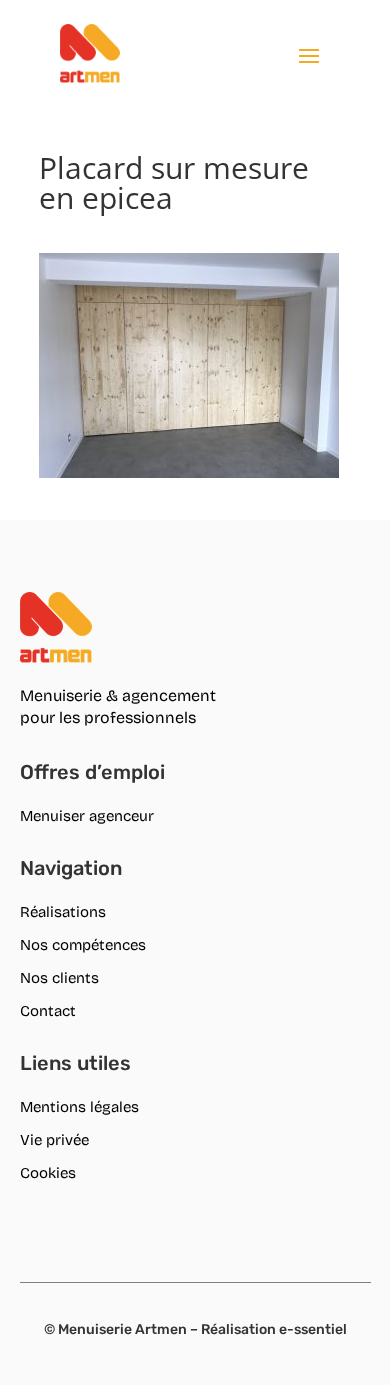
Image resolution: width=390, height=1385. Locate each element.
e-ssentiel (313, 1329)
